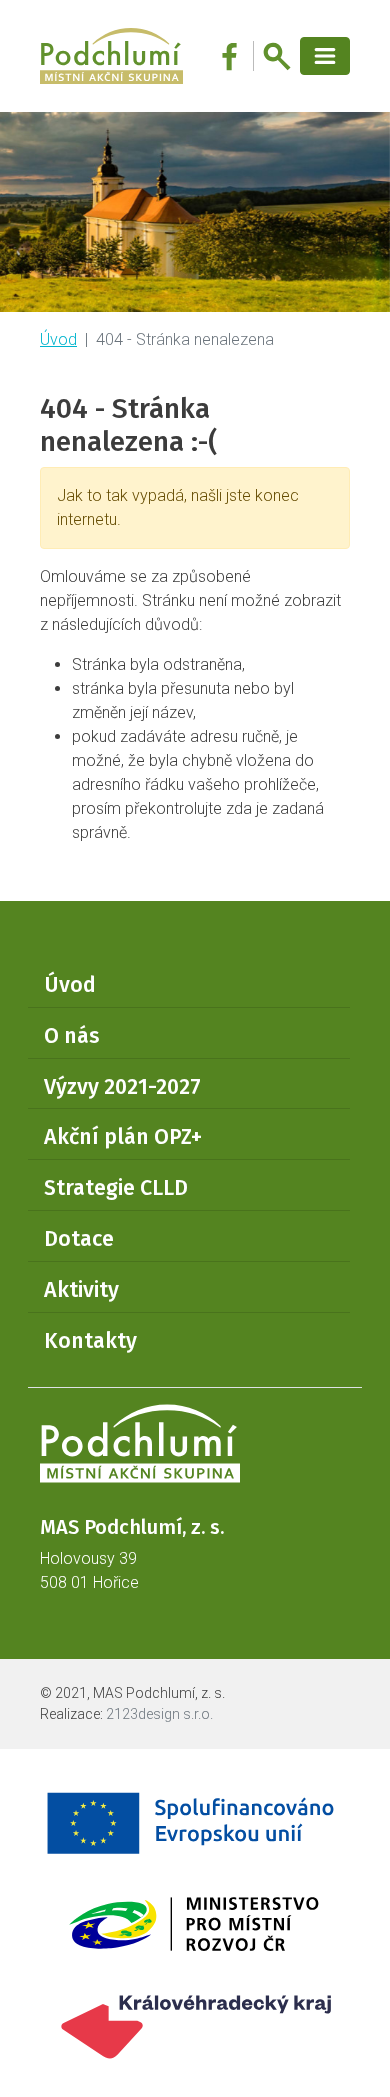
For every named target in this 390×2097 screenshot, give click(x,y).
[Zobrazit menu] (325, 56)
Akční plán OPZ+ (123, 1137)
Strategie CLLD (116, 1188)
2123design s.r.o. (159, 1714)
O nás (71, 1036)
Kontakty (90, 1341)
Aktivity (81, 1290)
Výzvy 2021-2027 (122, 1087)
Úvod (58, 339)
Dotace (79, 1239)
